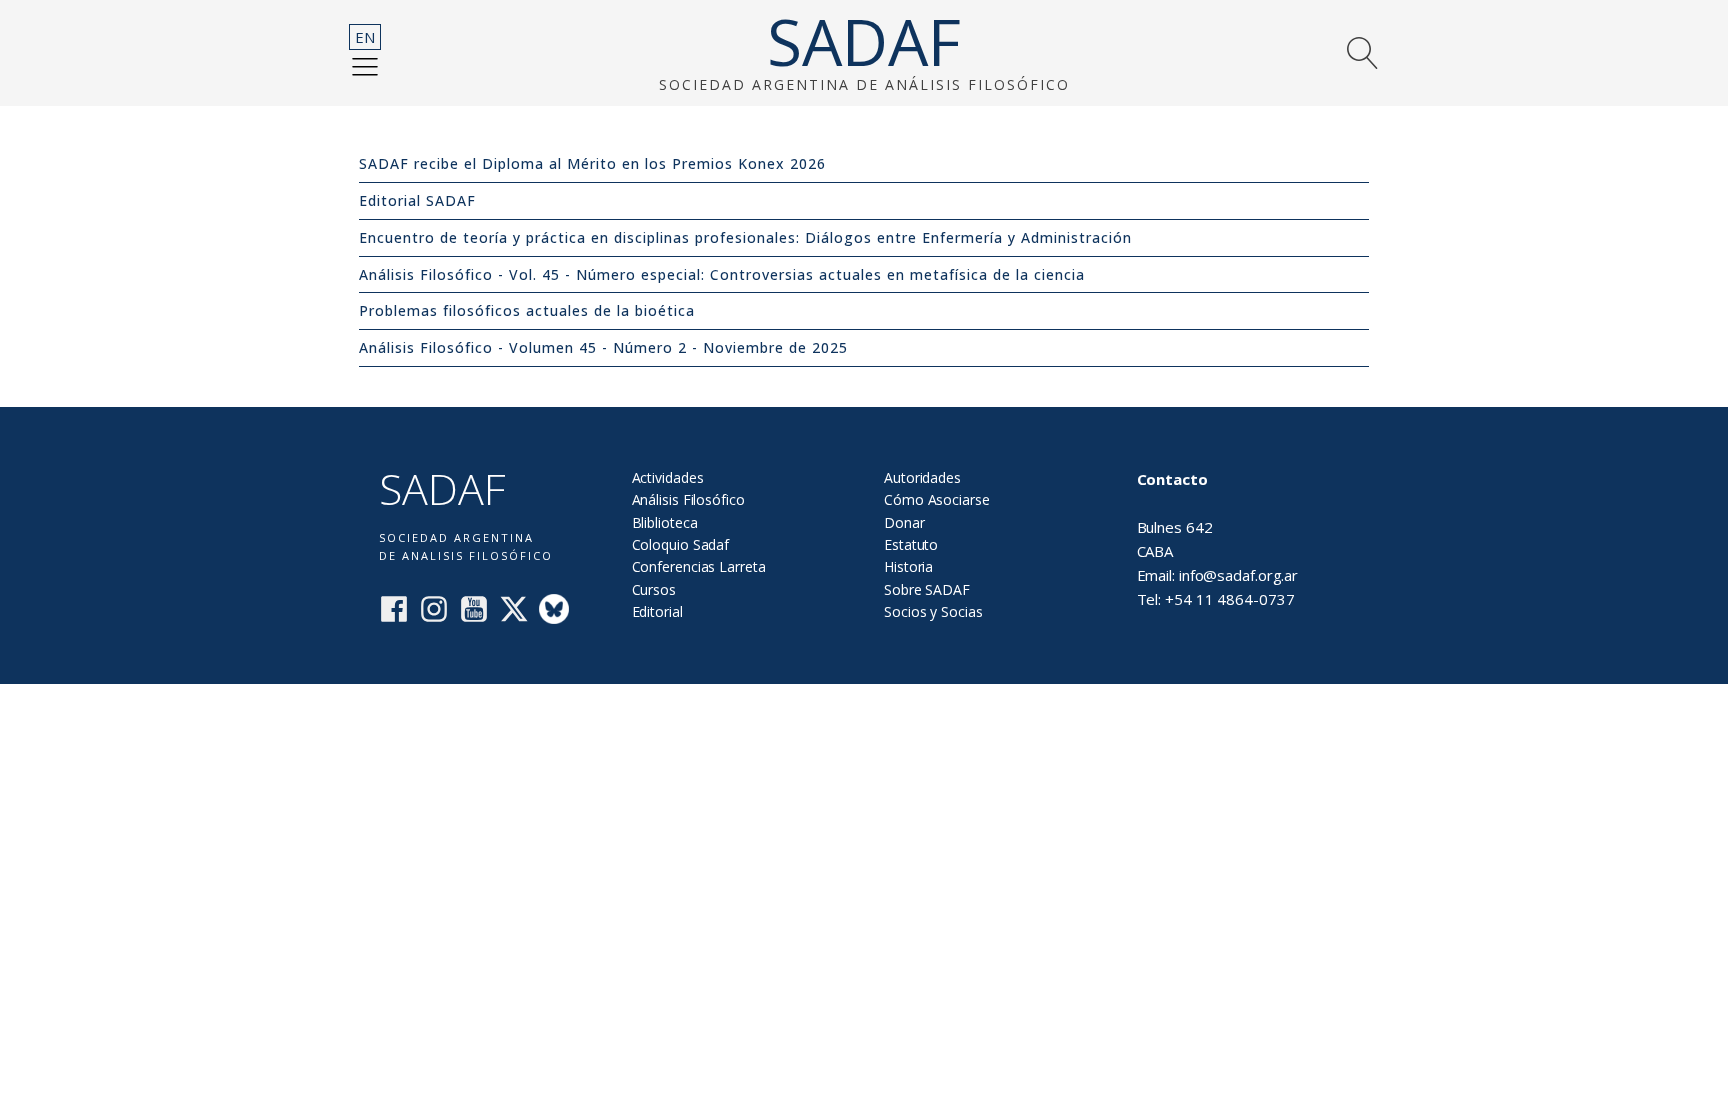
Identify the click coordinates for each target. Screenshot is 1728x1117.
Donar (904, 522)
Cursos (654, 589)
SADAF (864, 42)
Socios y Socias (933, 611)
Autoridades (922, 477)
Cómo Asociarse (937, 499)
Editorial (657, 611)
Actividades (668, 477)
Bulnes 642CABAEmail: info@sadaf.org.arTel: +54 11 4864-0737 (1218, 539)
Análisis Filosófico (688, 499)
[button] (365, 66)
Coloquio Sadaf (681, 544)
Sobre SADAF (927, 589)
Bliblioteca (665, 522)
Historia (908, 566)
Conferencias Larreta (699, 566)
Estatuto (911, 544)
